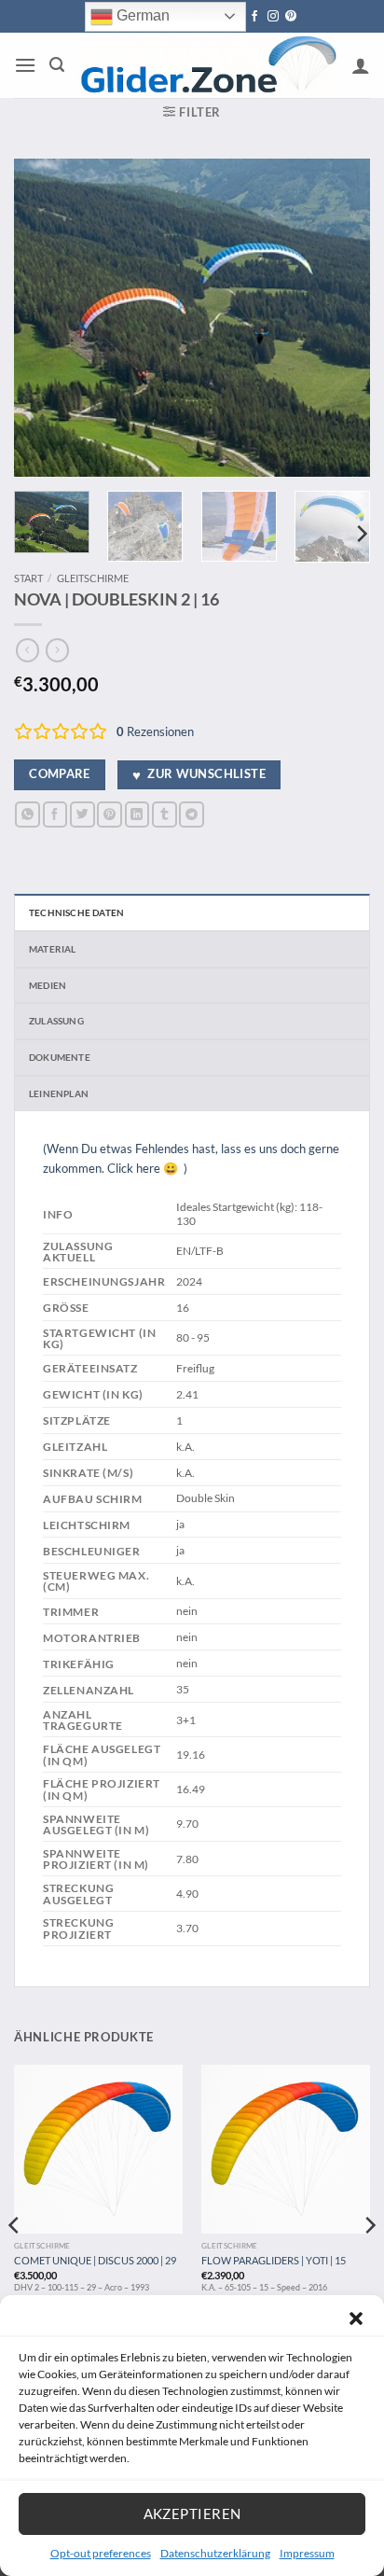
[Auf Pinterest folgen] (291, 17)
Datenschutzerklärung (215, 2553)
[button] (356, 2318)
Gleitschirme (93, 578)
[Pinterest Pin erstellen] (110, 814)
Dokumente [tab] (60, 1057)
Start (28, 578)
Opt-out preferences (101, 2553)
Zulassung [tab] (56, 1021)
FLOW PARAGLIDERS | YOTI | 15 (274, 2260)
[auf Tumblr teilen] (165, 814)
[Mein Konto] (361, 65)
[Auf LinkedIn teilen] (137, 814)
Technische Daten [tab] (76, 912)
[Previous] (45, 317)
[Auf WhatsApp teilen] (27, 814)
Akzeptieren (192, 2513)
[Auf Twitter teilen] (82, 814)
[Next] (339, 317)
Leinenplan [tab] (59, 1093)
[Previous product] (57, 650)
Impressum (307, 2553)
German (141, 15)
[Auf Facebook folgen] (254, 17)
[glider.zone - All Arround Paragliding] (208, 66)
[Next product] (27, 650)
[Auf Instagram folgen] (273, 17)
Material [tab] (53, 949)
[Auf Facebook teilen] (55, 814)
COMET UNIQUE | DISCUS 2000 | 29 (95, 2260)
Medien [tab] (48, 985)
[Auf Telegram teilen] (192, 814)
